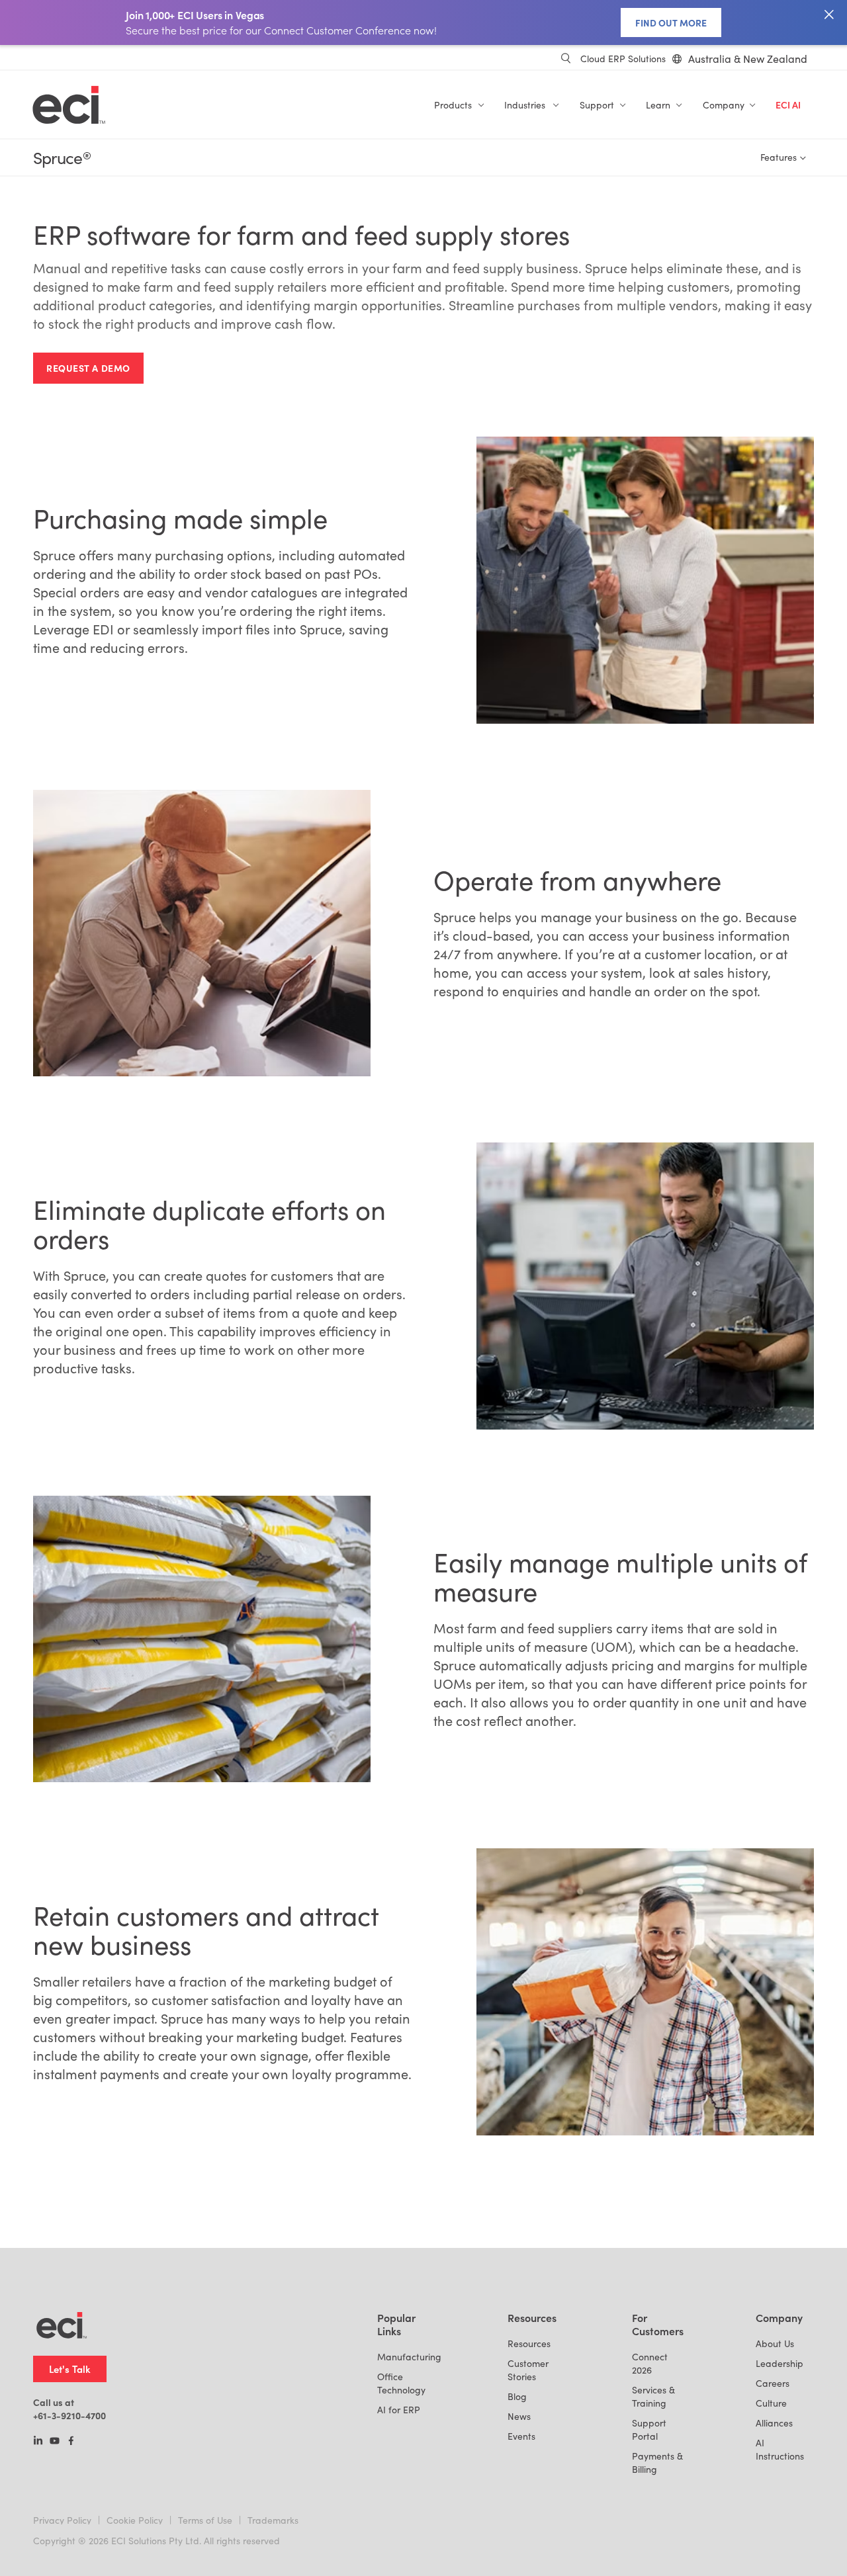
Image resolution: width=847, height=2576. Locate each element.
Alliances (774, 2423)
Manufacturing (409, 2357)
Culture (771, 2403)
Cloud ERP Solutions (623, 59)
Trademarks (273, 2520)
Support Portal (649, 2429)
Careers (773, 2383)
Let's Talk (70, 2369)
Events (521, 2436)
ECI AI (788, 105)
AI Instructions (780, 2449)
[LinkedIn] (38, 2442)
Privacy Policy (62, 2520)
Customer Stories (528, 2370)
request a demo (88, 368)
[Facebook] (71, 2442)
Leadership (780, 2363)
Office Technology (401, 2383)
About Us (775, 2343)
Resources (529, 2343)
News (519, 2416)
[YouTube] (55, 2442)
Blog (517, 2396)
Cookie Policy (135, 2520)
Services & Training (653, 2396)
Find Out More (671, 22)
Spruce (62, 158)
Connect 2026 (650, 2363)
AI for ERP (399, 2410)
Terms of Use (205, 2520)
